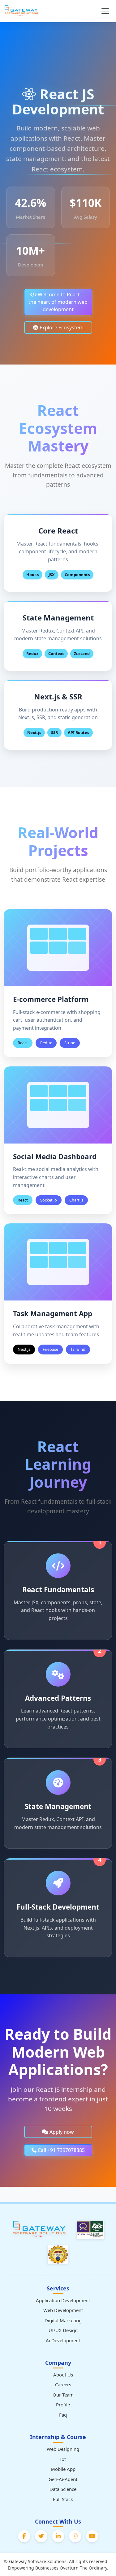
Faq (63, 2415)
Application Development (63, 2300)
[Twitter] (41, 2536)
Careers (63, 2384)
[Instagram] (75, 2536)
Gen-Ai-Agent (63, 2479)
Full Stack (63, 2499)
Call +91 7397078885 (61, 2150)
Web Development (63, 2310)
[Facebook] (24, 2536)
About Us (63, 2375)
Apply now (61, 2132)
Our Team (63, 2395)
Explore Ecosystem (61, 328)
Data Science (63, 2489)
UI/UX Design (63, 2330)
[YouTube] (92, 2536)
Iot (63, 2459)
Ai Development (63, 2340)
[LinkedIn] (58, 2536)
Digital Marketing (63, 2320)
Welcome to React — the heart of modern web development (58, 302)
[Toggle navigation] (105, 11)
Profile (63, 2405)
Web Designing (63, 2449)
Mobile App (63, 2469)
